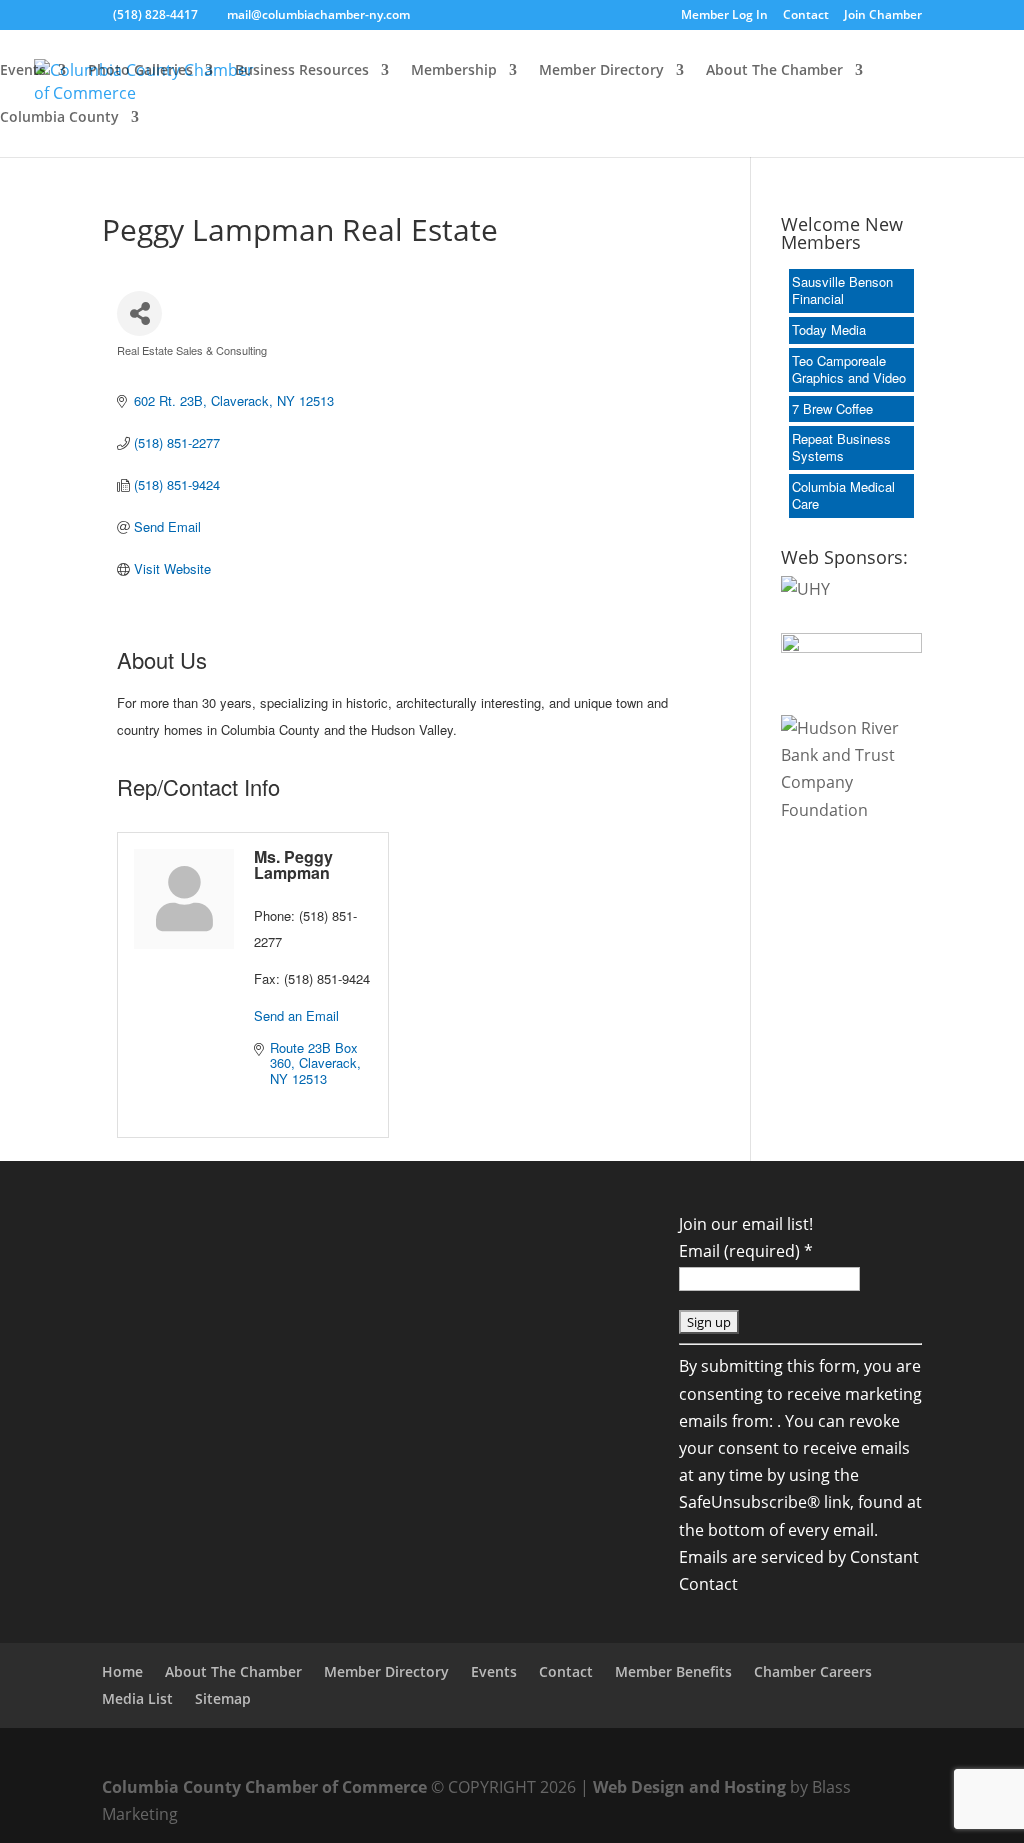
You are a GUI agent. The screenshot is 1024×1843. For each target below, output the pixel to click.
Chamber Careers (813, 1671)
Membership (454, 71)
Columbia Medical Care (843, 495)
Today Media (829, 329)
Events (23, 71)
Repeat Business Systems (841, 447)
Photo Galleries (140, 71)
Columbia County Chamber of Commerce (264, 1787)
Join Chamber (883, 16)
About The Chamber (774, 71)
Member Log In (724, 16)
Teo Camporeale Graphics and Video (849, 369)
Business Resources (302, 71)
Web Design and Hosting (689, 1787)
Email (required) (746, 1251)
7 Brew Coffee (832, 408)
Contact (806, 16)
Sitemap (223, 1698)
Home (122, 1671)
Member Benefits (673, 1671)
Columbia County (59, 118)
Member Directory (601, 71)
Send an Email (296, 1015)
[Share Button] (139, 313)
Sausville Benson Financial (842, 290)
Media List (137, 1698)
